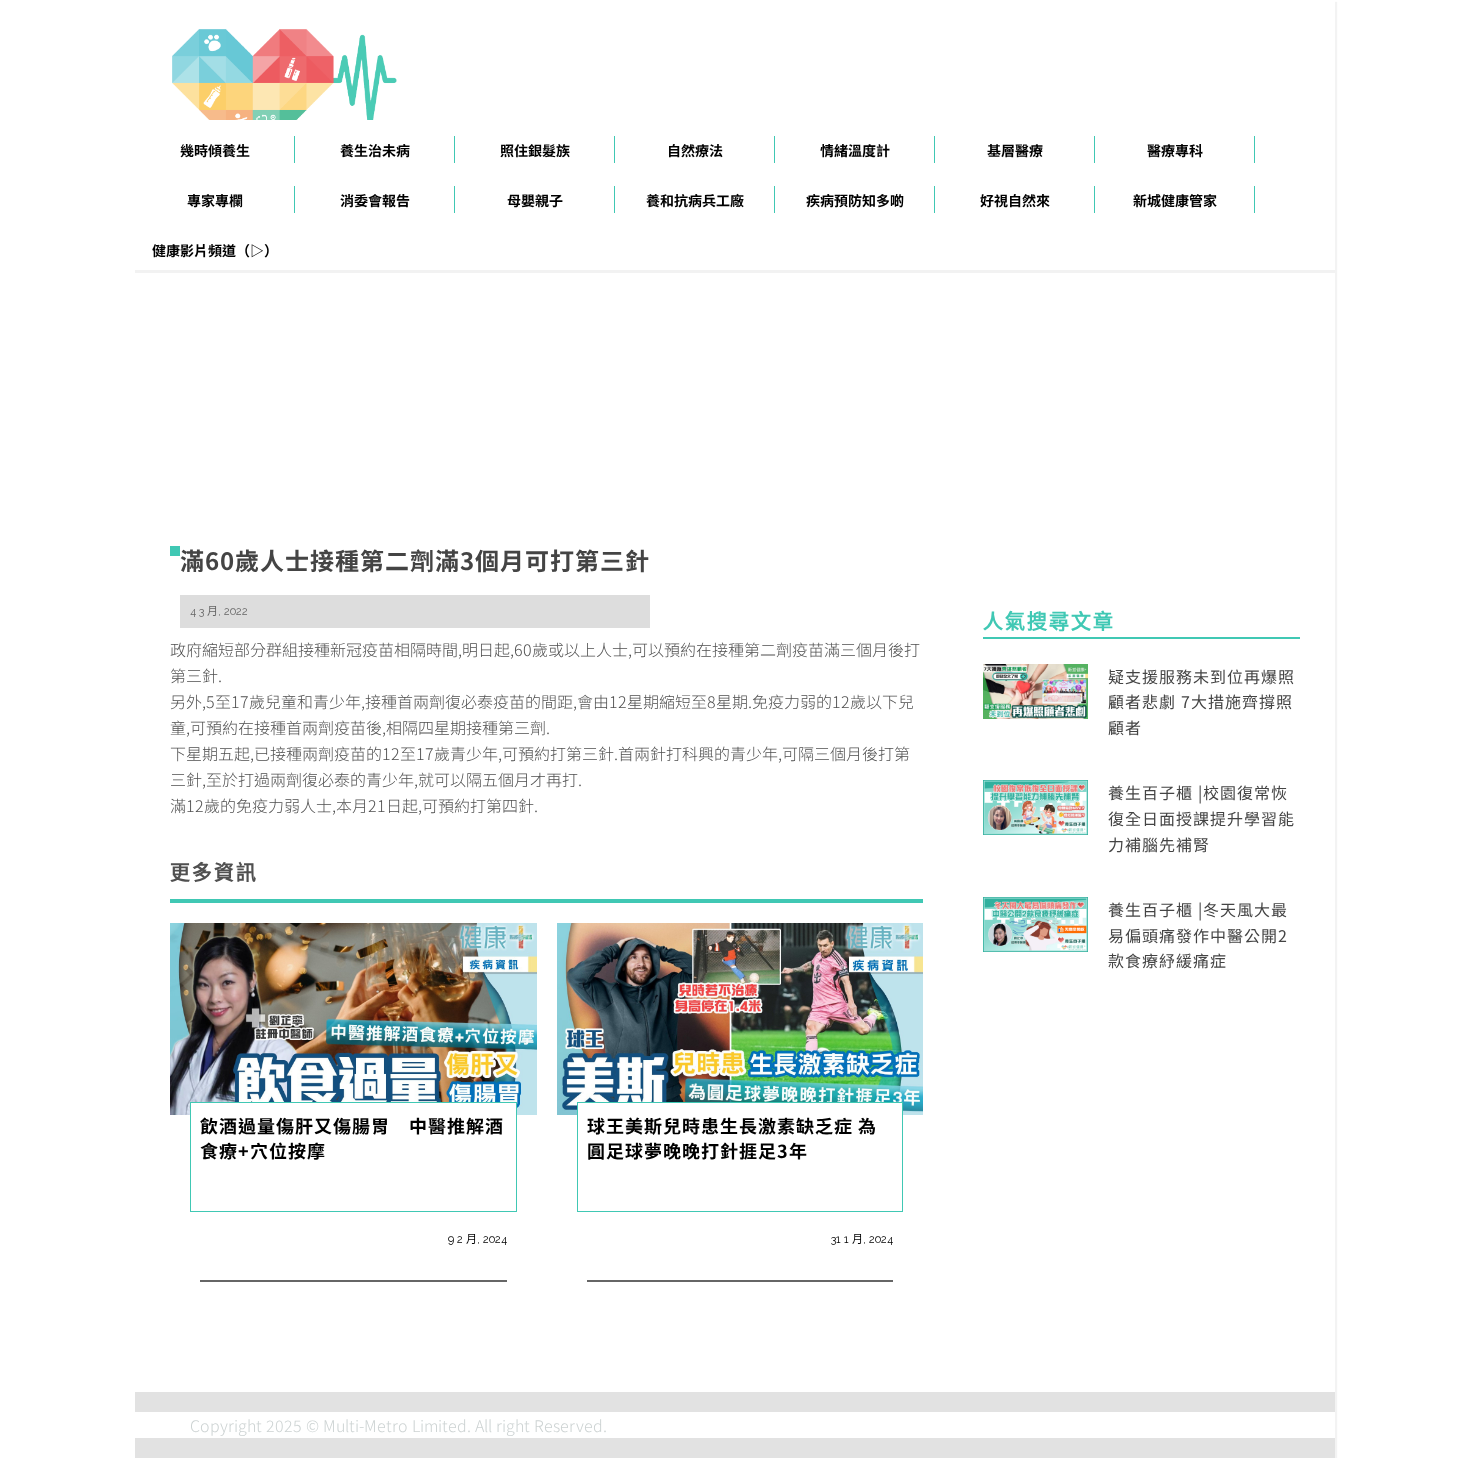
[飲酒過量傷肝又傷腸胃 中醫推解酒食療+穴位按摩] (353, 1016)
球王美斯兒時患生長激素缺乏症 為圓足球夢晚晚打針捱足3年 (732, 1137)
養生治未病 (375, 150)
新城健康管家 (1175, 200)
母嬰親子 (535, 200)
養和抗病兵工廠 (695, 200)
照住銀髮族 (535, 150)
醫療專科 (1175, 150)
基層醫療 (1015, 150)
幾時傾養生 (215, 150)
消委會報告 (375, 200)
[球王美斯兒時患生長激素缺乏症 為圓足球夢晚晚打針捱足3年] (740, 1016)
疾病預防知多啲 (855, 200)
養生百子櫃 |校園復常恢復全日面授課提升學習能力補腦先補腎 (1201, 817)
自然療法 (695, 150)
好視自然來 (1015, 200)
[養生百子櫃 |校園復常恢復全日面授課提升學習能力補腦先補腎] (1035, 805)
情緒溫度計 (855, 150)
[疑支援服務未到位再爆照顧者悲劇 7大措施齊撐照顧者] (1035, 688)
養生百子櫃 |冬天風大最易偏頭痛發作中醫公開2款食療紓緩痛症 (1198, 934)
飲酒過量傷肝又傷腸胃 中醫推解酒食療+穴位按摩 (352, 1137)
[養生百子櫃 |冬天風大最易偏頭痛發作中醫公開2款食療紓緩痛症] (1035, 922)
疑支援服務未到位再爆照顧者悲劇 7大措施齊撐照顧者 (1201, 701)
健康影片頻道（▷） (215, 250)
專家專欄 (215, 200)
